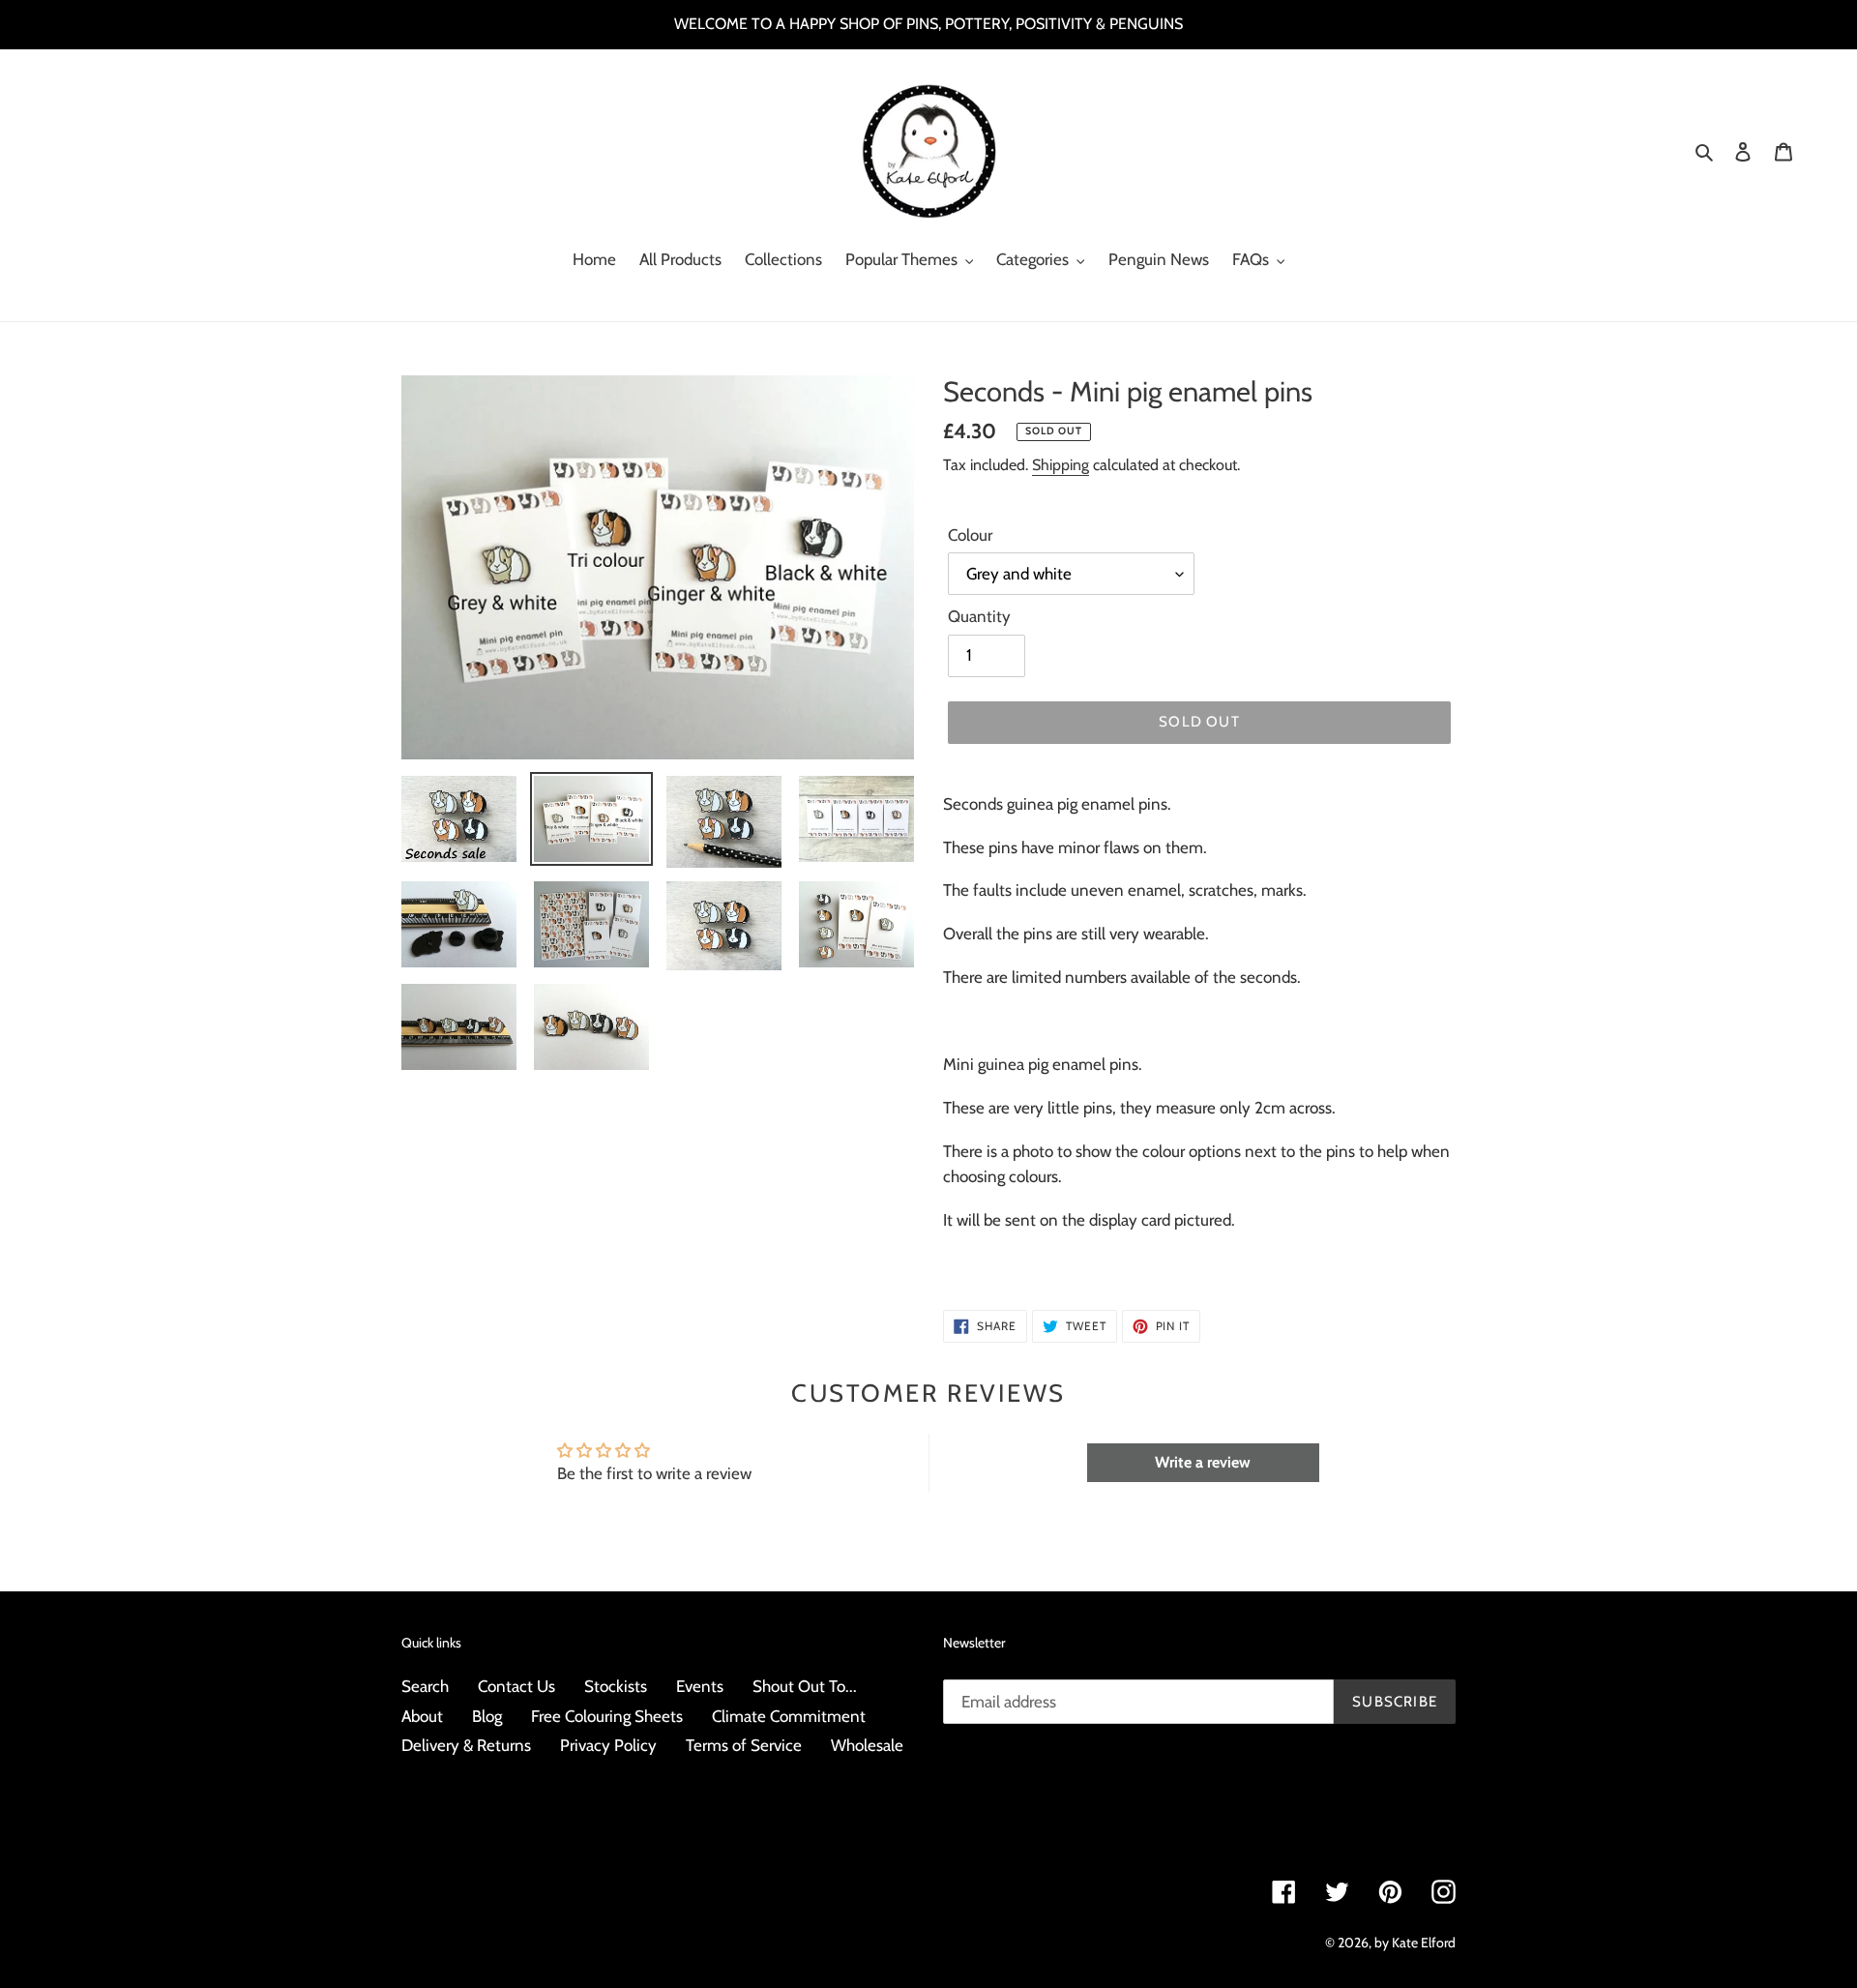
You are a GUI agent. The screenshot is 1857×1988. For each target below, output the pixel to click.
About (422, 1716)
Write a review (1203, 1462)
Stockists (616, 1686)
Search (425, 1686)
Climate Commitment (789, 1716)
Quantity (979, 616)
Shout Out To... (805, 1686)
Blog (487, 1716)
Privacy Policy (608, 1745)
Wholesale (867, 1745)
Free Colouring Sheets (607, 1716)
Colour (970, 535)
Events (700, 1686)
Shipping (1061, 465)
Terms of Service (744, 1745)
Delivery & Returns (466, 1745)
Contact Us (516, 1686)
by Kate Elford (1415, 1943)
